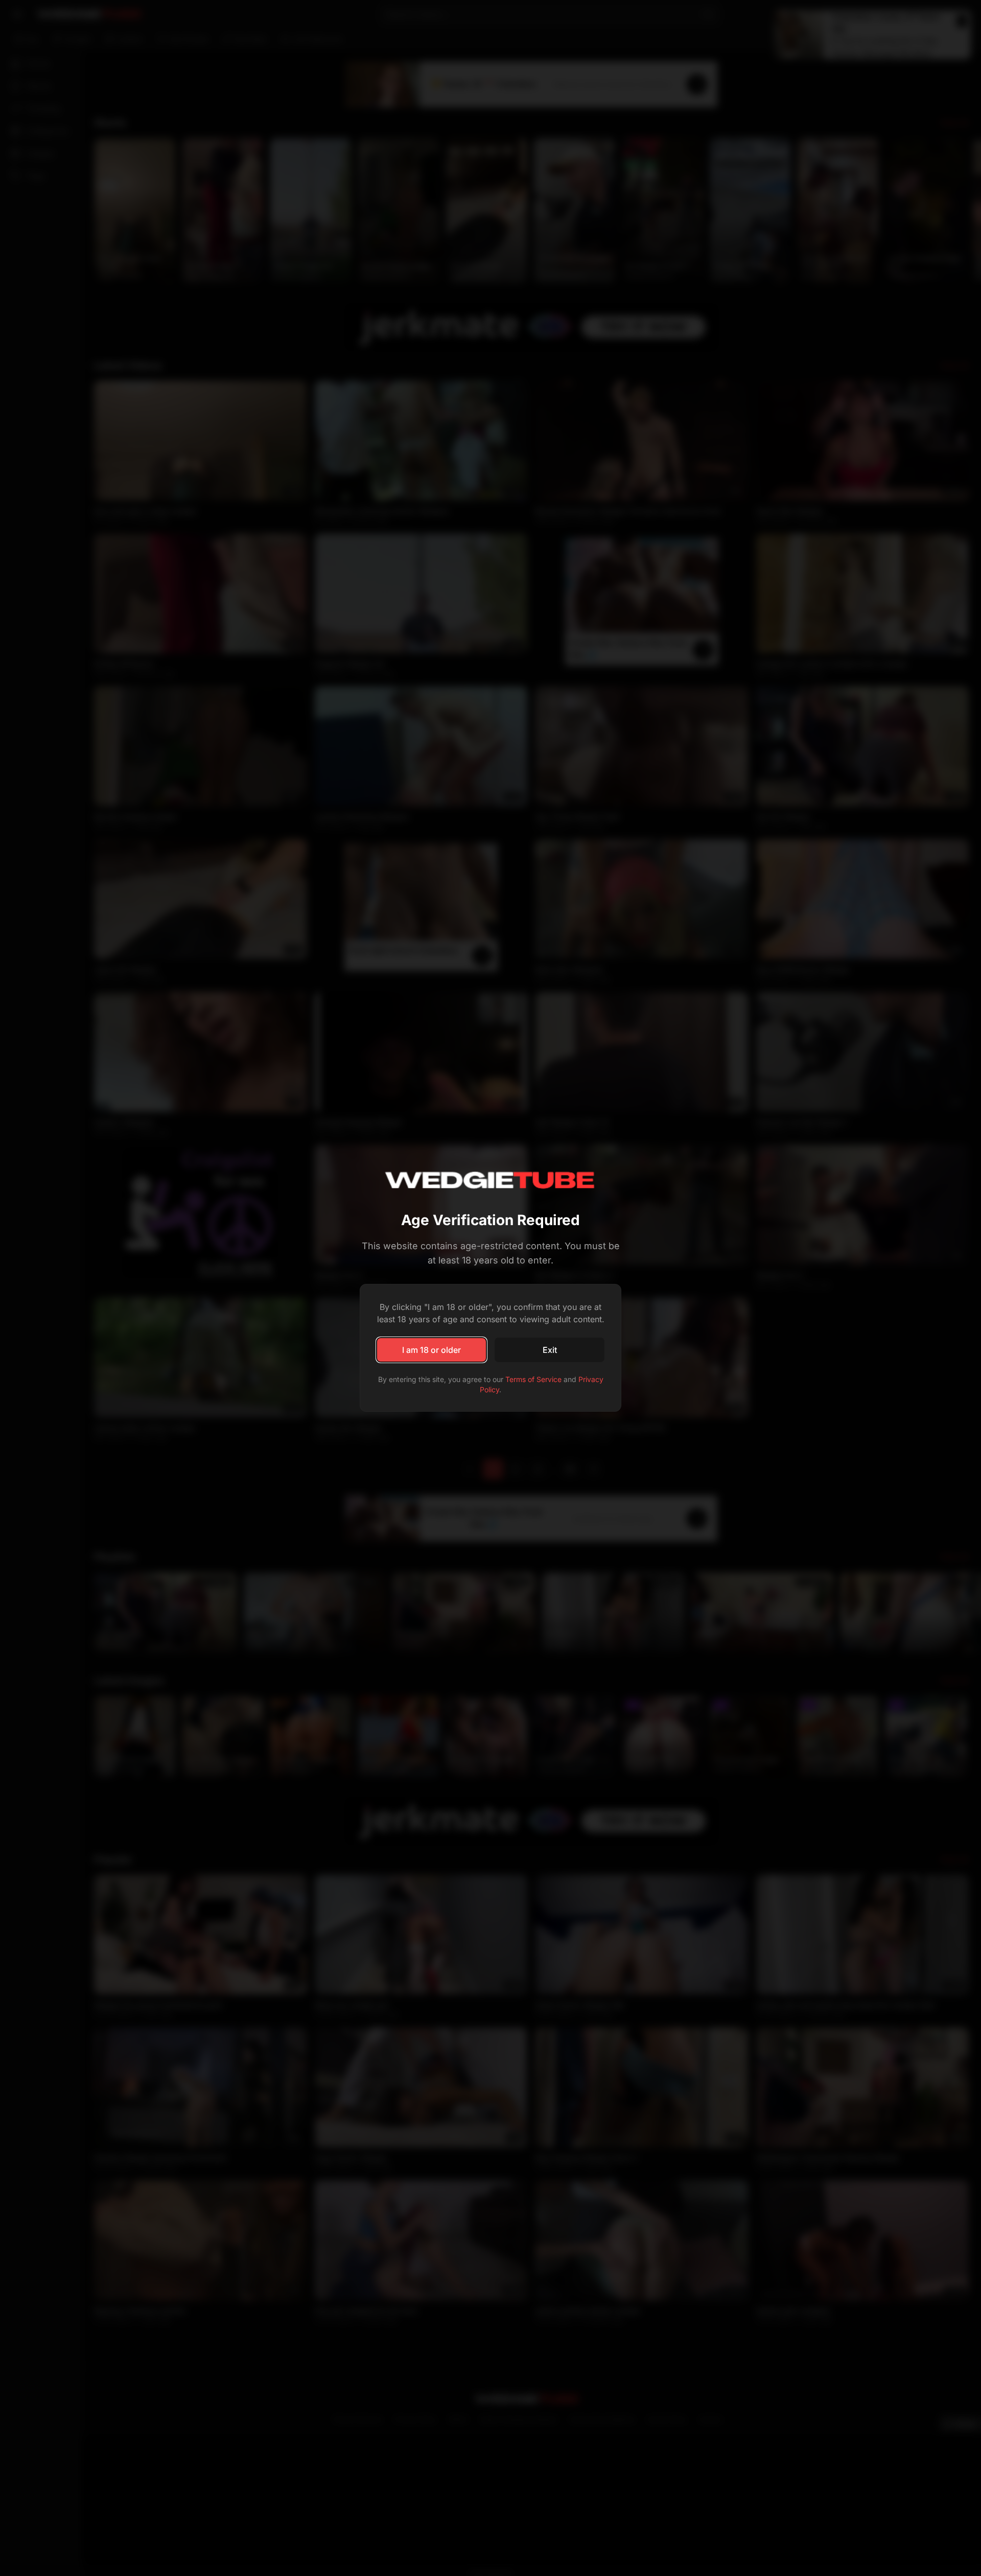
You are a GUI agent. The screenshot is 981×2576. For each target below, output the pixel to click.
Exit (550, 1350)
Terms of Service (533, 1379)
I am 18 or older (431, 1350)
